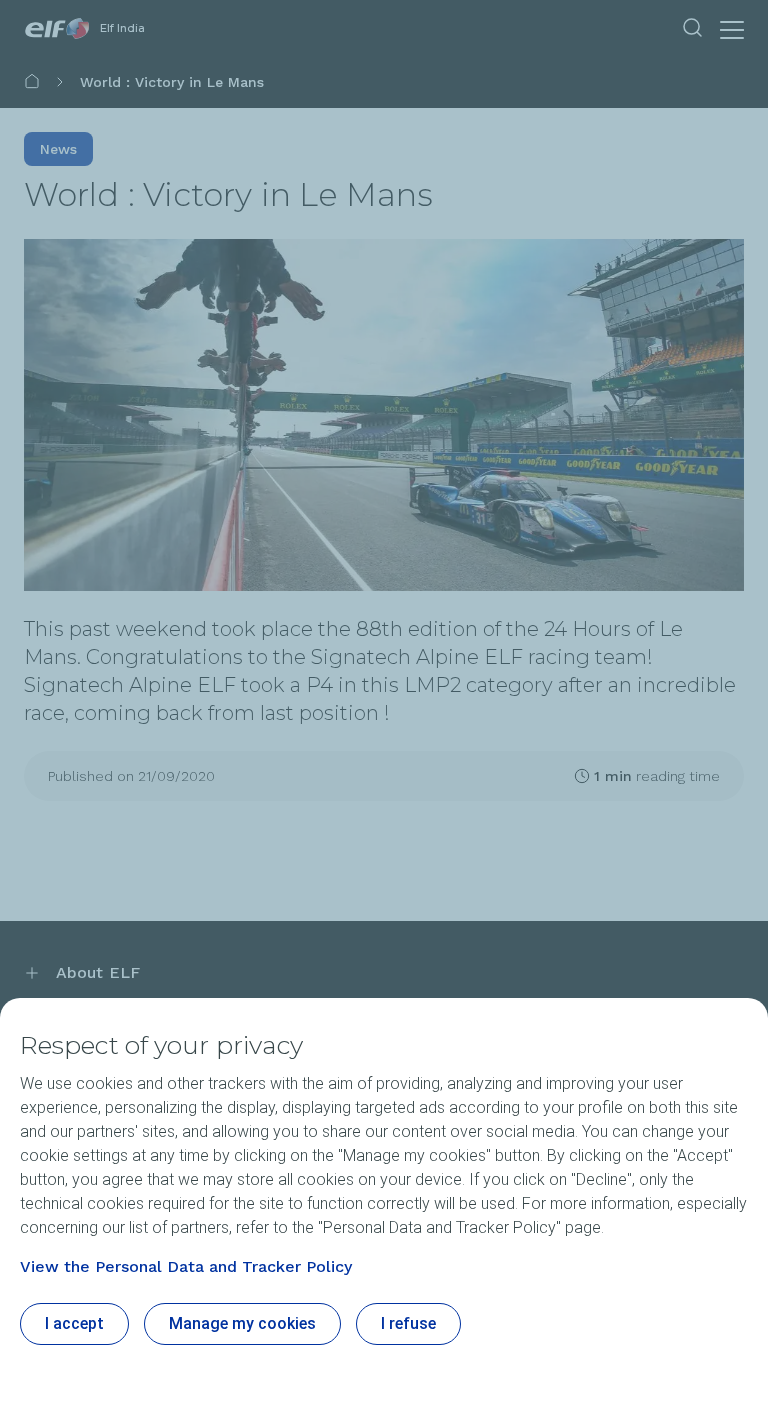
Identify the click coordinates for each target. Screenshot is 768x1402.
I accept (74, 1323)
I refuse (408, 1323)
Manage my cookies (242, 1323)
